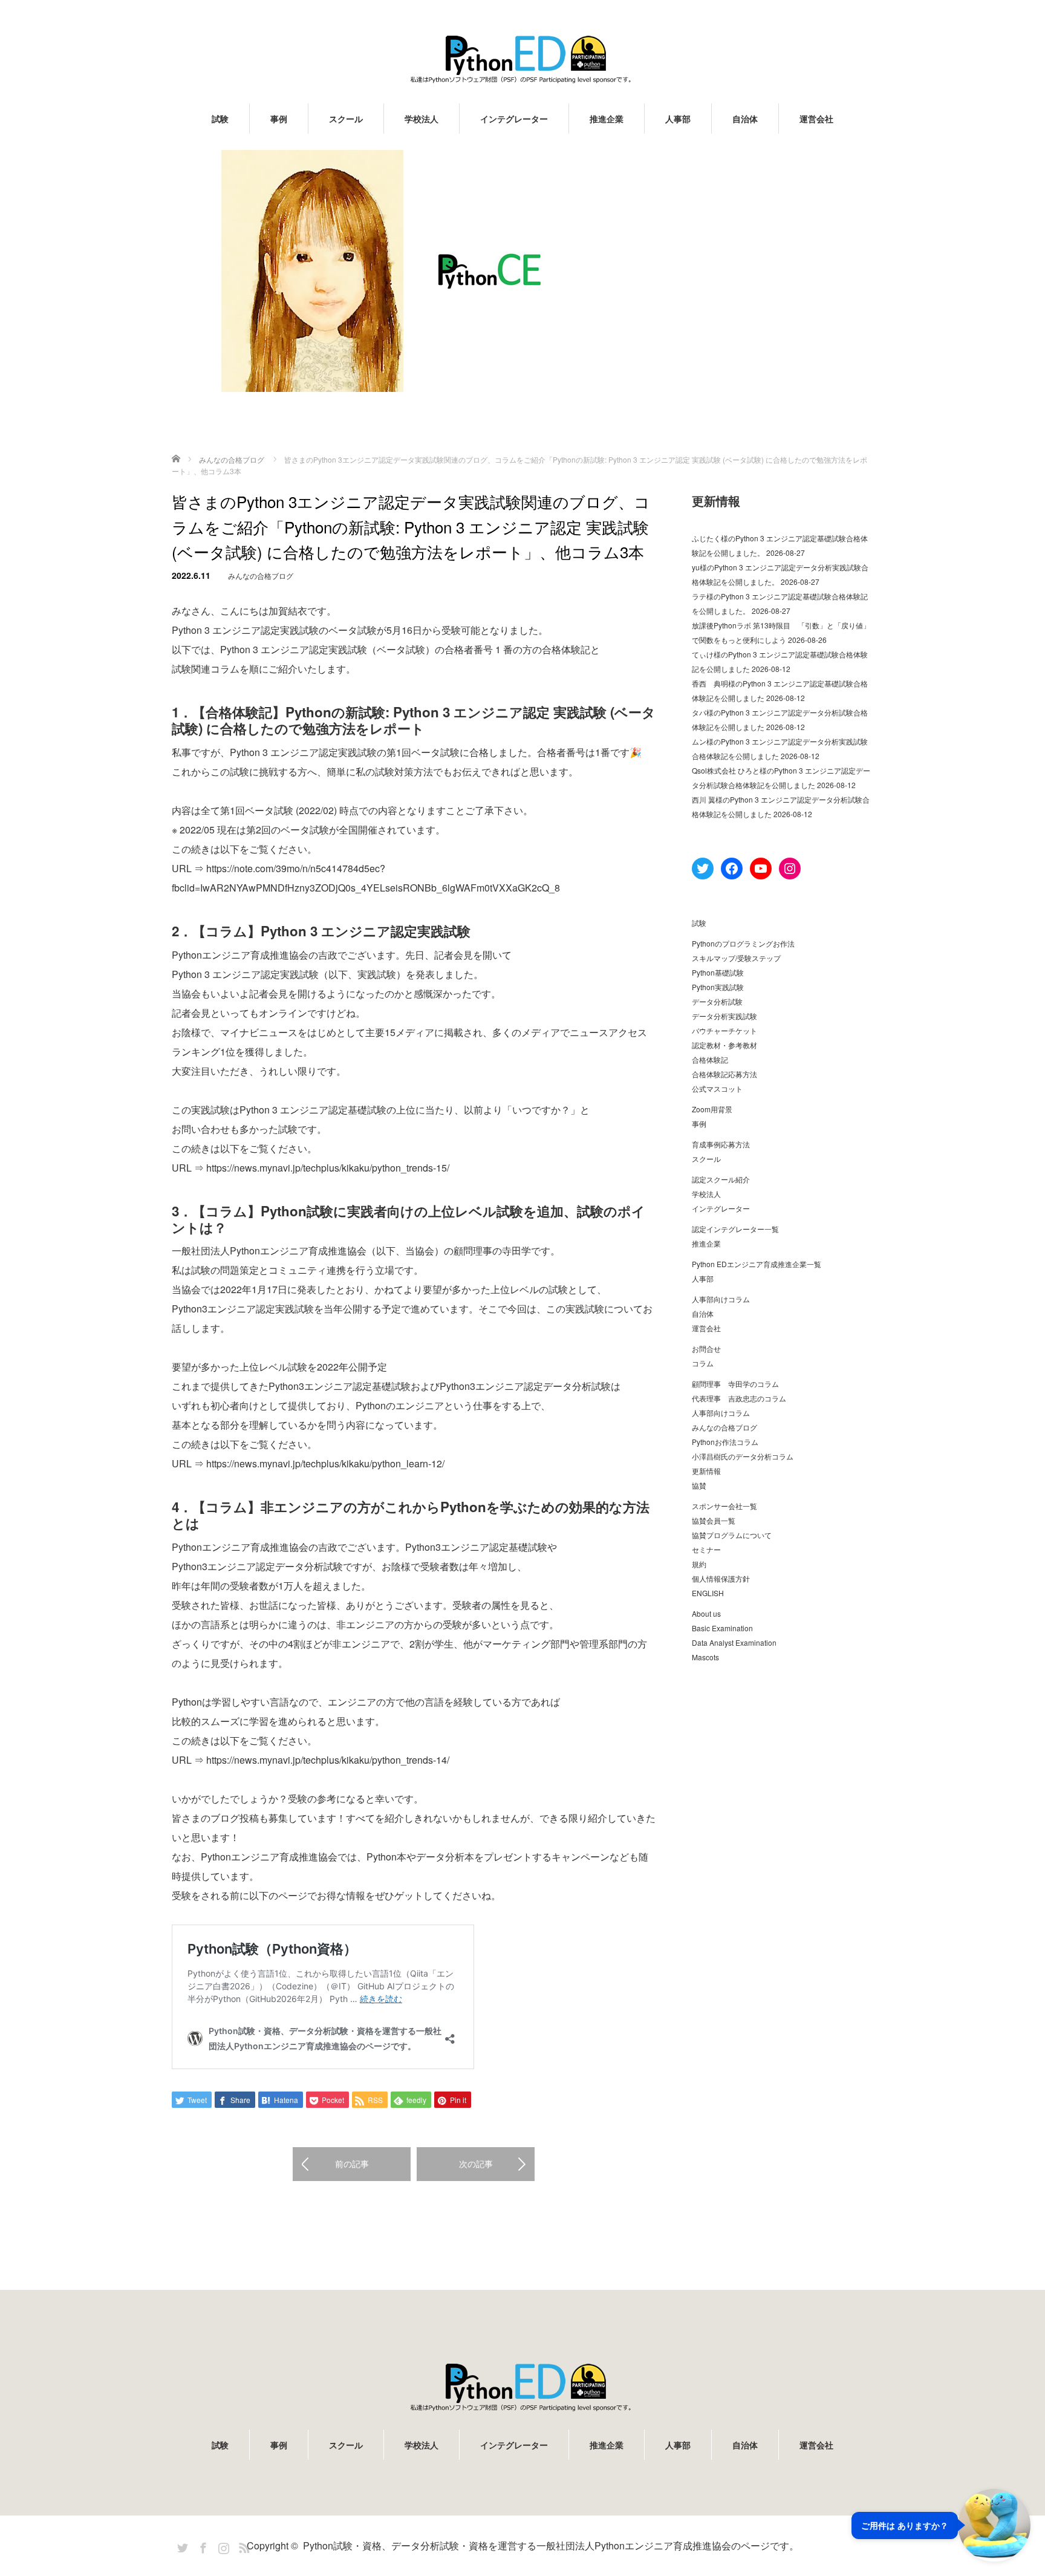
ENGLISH (708, 1593)
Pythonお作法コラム (725, 1442)
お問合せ (706, 1348)
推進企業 (607, 119)
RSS (243, 2546)
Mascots (705, 1657)
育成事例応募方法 (721, 1144)
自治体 (745, 119)
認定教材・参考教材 (724, 1045)
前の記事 (352, 2164)
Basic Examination (722, 1628)
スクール (346, 119)
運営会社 (816, 119)
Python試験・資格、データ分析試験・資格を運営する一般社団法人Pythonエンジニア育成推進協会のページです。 (551, 2545)
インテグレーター (514, 119)
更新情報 (706, 1471)
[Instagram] (222, 2546)
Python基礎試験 (718, 972)
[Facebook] (201, 2546)
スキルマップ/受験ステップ (736, 958)
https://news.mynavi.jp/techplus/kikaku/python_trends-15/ (328, 1168)
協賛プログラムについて (732, 1535)
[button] (941, 2525)
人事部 (678, 119)
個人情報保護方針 (721, 1578)
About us (706, 1613)
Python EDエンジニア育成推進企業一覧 (757, 1264)
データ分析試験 (717, 1001)
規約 (699, 1564)
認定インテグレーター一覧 (735, 1229)
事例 (279, 119)
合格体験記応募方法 (724, 1074)
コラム (703, 1363)
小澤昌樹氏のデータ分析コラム (743, 1456)
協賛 (699, 1485)
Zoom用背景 (712, 1109)
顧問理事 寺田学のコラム (735, 1384)
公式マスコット (717, 1088)
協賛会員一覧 (714, 1520)
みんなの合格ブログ (261, 576)
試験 (220, 119)
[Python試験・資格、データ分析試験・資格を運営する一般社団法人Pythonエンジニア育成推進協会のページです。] (522, 59)
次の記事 (476, 2164)
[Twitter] (181, 2546)
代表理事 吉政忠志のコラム (739, 1398)
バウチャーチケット (724, 1030)
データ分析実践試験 (724, 1016)
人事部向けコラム (721, 1299)
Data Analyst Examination (734, 1642)
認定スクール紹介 (721, 1179)
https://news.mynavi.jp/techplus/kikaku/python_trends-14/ (328, 1760)
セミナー (706, 1549)
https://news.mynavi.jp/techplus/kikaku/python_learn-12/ (325, 1463)
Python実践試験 (718, 987)
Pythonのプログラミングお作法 (743, 943)
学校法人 (422, 119)
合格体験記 (710, 1059)
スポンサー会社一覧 (724, 1506)
